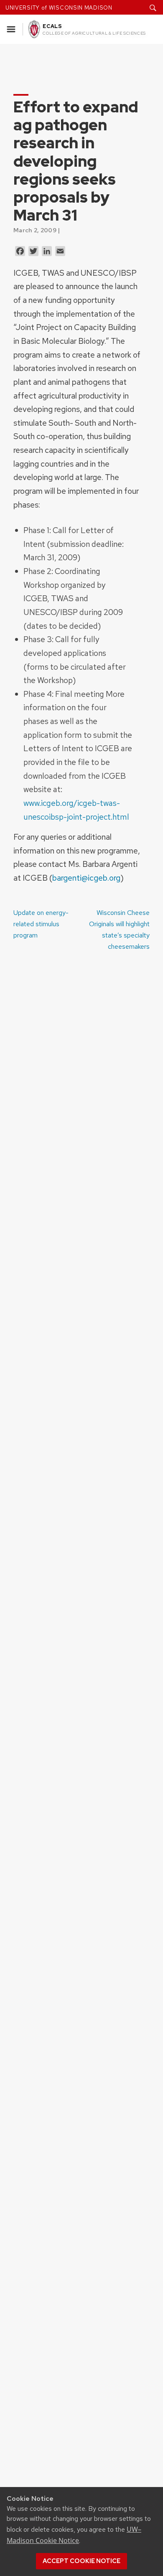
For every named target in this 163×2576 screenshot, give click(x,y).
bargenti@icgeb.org (86, 878)
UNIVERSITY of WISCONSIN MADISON (59, 8)
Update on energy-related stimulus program (41, 924)
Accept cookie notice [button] (81, 2561)
